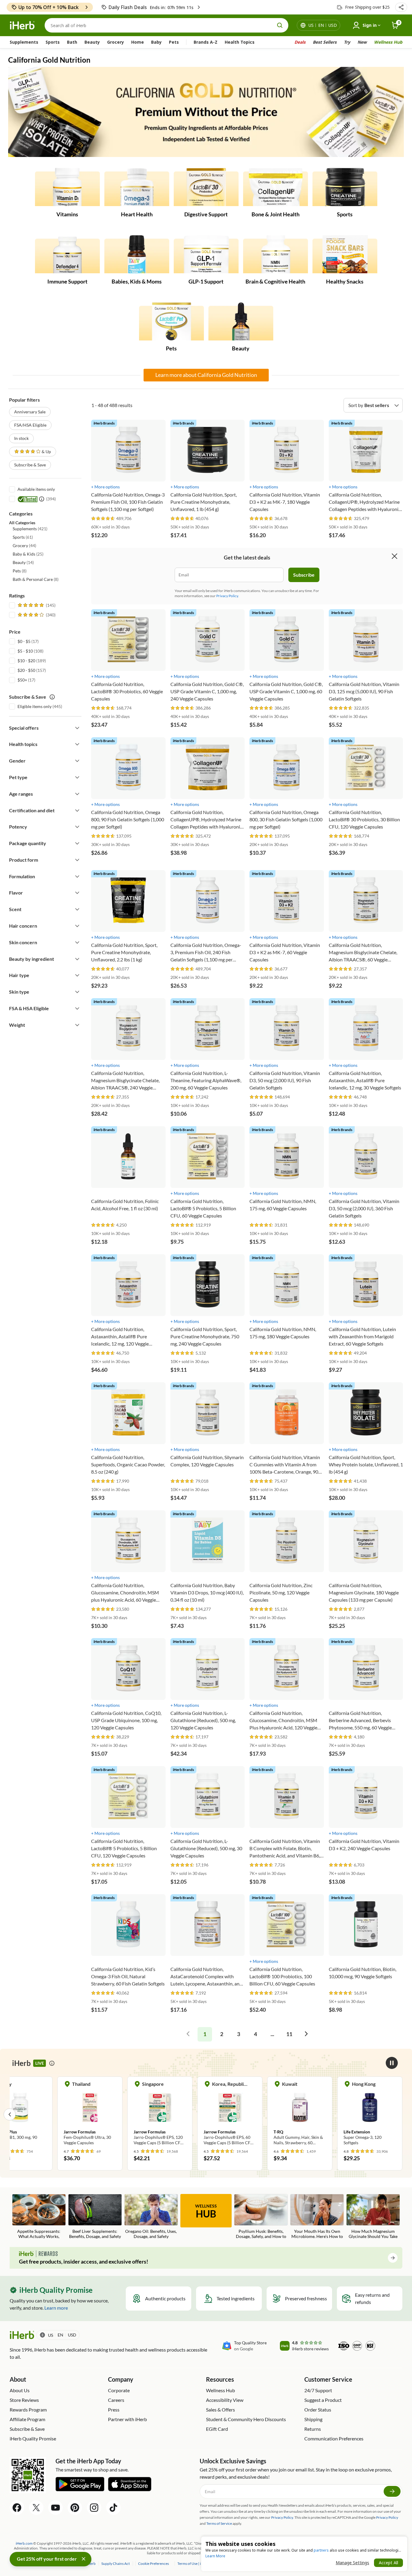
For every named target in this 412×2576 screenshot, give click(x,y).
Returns (313, 2429)
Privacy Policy (387, 2517)
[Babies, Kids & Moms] (137, 255)
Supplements (24, 42)
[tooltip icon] (52, 2063)
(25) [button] (28, 554)
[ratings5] (36, 605)
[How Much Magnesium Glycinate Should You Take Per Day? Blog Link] (373, 2217)
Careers (116, 2400)
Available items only (36, 489)
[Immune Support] (67, 255)
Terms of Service (219, 2523)
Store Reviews (24, 2400)
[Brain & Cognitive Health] (276, 255)
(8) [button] (20, 571)
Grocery (116, 42)
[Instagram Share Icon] (94, 2508)
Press (114, 2410)
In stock (21, 438)
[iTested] (27, 499)
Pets (174, 42)
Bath (72, 42)
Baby (156, 42)
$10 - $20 (26, 661)
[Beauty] (241, 322)
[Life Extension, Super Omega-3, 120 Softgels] (300, 2114)
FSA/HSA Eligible (30, 425)
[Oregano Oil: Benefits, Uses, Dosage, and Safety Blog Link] (151, 2216)
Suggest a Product (323, 2400)
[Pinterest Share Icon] (75, 2508)
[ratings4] (36, 615)
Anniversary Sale (30, 412)
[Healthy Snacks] (345, 255)
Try (347, 42)
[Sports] (345, 188)
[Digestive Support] (206, 188)
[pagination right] (306, 2034)
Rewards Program (28, 2410)
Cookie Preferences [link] (154, 2563)
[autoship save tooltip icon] (52, 697)
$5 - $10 (25, 651)
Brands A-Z (206, 42)
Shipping (313, 2419)
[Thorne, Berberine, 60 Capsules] (370, 2111)
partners (321, 2550)
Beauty (92, 42)
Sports (53, 42)
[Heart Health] (137, 188)
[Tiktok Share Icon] (113, 2508)
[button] (401, 7)
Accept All (388, 2563)
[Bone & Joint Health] (276, 188)
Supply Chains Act (116, 2563)
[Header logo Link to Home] (22, 25)
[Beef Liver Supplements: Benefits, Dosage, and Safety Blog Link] (95, 2216)
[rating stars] (103, 519)
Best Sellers (325, 42)
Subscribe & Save (30, 465)
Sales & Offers (220, 2410)
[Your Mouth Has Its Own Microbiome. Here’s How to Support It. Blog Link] (317, 2217)
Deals (300, 42)
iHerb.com (24, 2543)
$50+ (22, 680)
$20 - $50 (26, 670)
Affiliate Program (27, 2419)
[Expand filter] (77, 728)
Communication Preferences (334, 2438)
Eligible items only (35, 706)
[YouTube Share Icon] (55, 2508)
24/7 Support (318, 2390)
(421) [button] (30, 529)
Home (138, 42)
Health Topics (240, 42)
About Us (20, 2390)
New (362, 42)
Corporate (119, 2390)
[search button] (280, 25)
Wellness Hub (388, 42)
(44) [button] (24, 545)
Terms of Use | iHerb (193, 2563)
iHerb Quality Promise (33, 2438)
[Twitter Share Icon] (36, 2508)
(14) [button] (23, 562)
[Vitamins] (67, 188)
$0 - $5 (24, 641)
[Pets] (171, 322)
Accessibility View (225, 2400)
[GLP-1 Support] (206, 255)
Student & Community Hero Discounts (246, 2419)
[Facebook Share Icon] (17, 2508)
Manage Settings (352, 2563)
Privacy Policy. (228, 596)
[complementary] (153, 2563)
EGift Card (217, 2429)
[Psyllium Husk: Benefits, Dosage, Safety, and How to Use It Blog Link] (261, 2217)
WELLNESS (206, 2211)
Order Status (318, 2410)
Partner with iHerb (127, 2419)
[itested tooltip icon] (42, 499)
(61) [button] (23, 537)
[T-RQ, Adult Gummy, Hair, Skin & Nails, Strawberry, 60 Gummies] (230, 2114)
